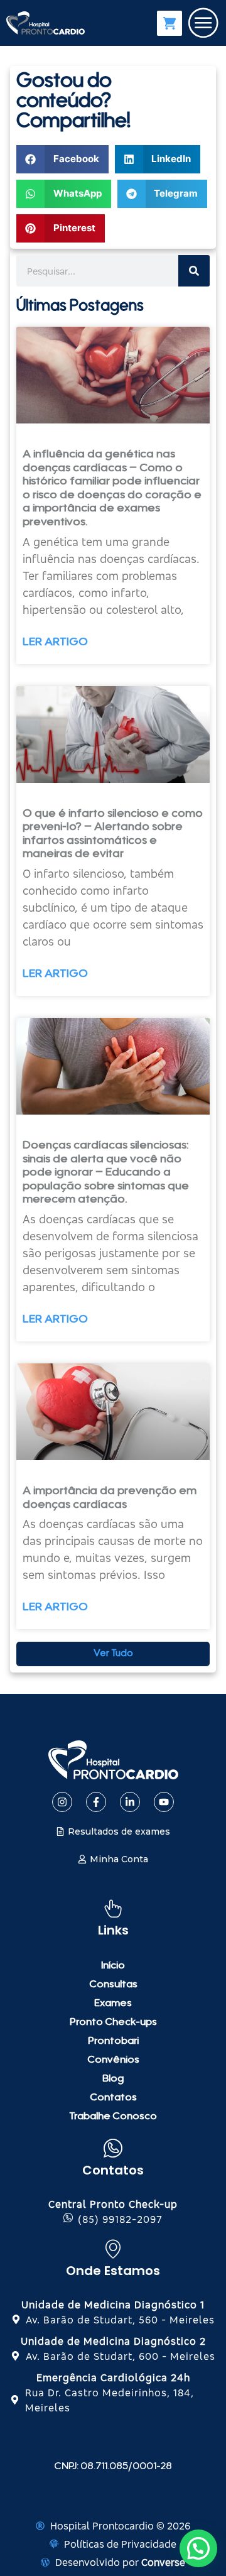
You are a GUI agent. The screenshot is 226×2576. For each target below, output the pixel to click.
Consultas (113, 1985)
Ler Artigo (55, 643)
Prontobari (113, 2041)
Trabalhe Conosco (113, 2117)
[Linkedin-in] (130, 1802)
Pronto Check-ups (113, 2022)
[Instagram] (62, 1802)
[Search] (194, 271)
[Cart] (169, 23)
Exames (113, 2004)
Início (113, 1966)
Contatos (113, 2098)
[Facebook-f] (96, 1802)
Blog (113, 2079)
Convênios (113, 2060)
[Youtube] (164, 1802)
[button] (62, 159)
